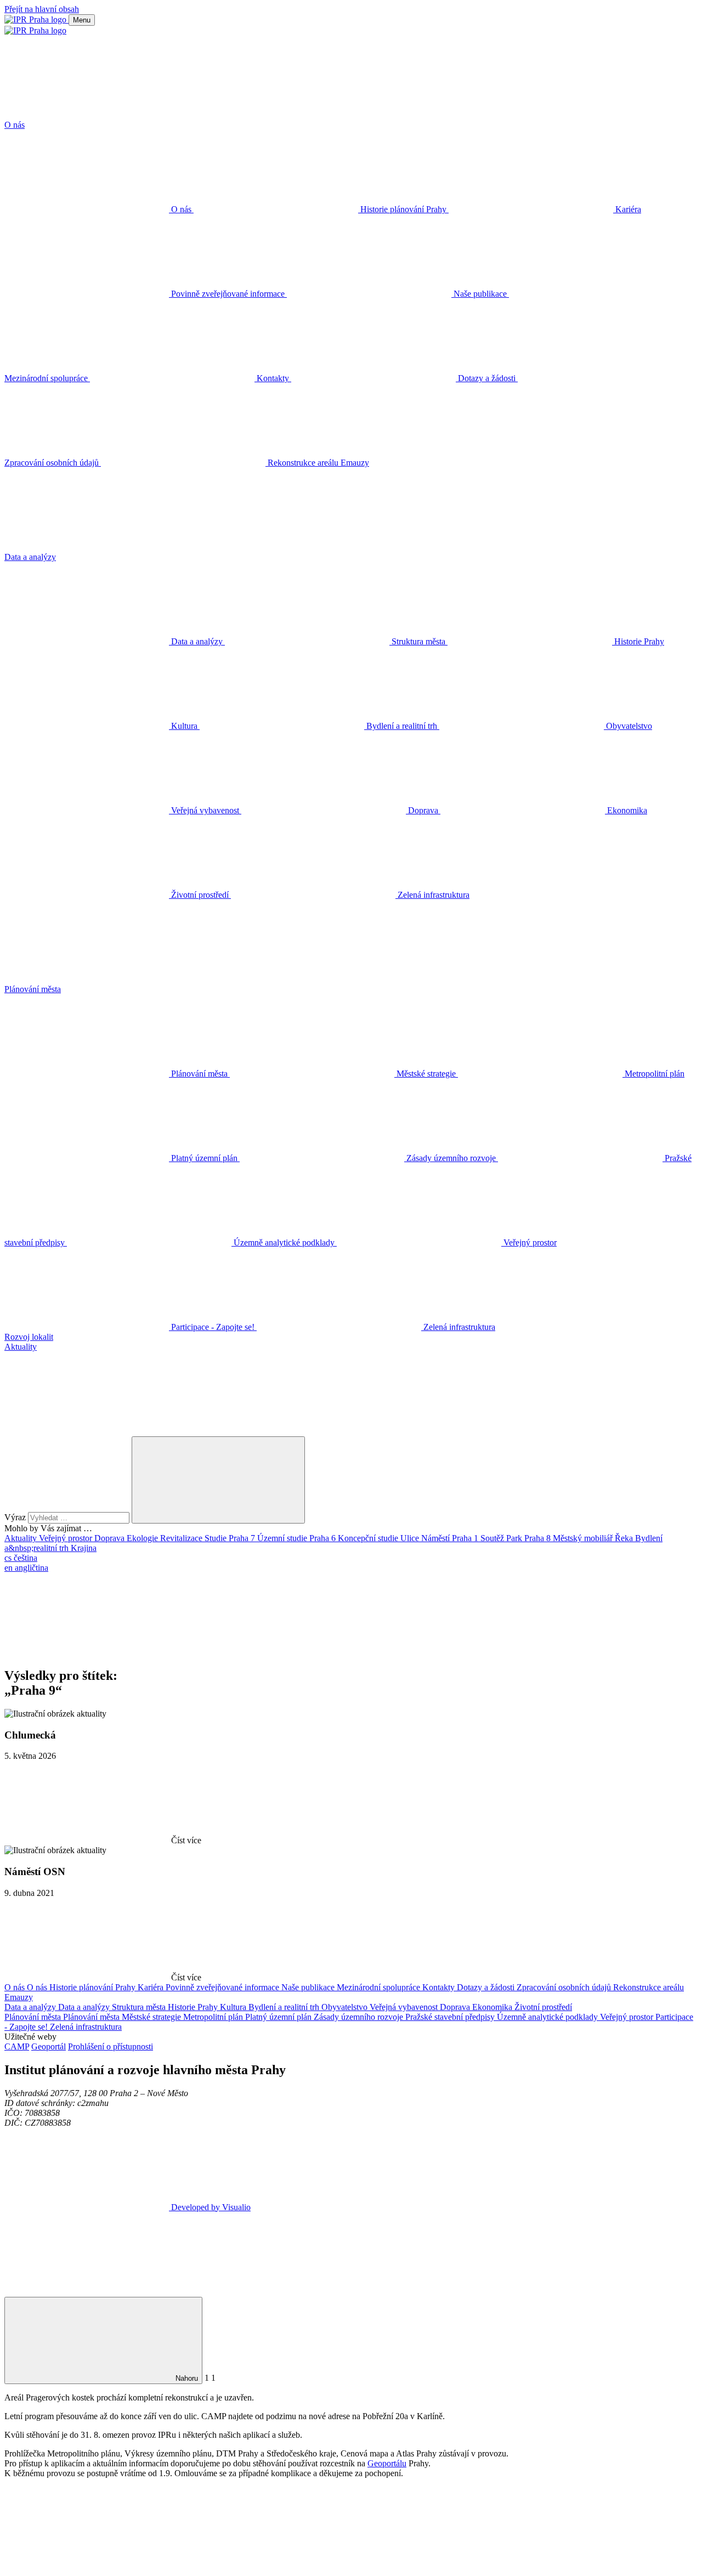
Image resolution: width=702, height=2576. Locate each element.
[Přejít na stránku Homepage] (36, 19)
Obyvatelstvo (346, 2007)
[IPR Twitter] (253, 1652)
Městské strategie (152, 2017)
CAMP (17, 2046)
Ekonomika (493, 2007)
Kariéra (152, 1987)
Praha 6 (324, 1538)
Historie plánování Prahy (94, 1987)
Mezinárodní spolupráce (380, 1987)
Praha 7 (243, 1538)
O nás (16, 1987)
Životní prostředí (543, 2007)
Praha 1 (466, 1538)
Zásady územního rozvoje (360, 2017)
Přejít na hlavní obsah (42, 9)
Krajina (84, 1548)
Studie (217, 1538)
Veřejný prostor (67, 1538)
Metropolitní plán (214, 2017)
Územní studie (283, 1538)
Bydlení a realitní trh (285, 2007)
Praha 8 (539, 1538)
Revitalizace (182, 1538)
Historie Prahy (194, 2007)
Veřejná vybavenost (405, 2007)
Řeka (625, 1538)
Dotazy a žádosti (487, 1987)
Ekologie (143, 1538)
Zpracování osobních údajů (565, 1987)
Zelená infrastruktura (86, 2027)
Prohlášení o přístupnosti (111, 2046)
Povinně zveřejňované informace (223, 1987)
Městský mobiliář (584, 1538)
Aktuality (22, 1538)
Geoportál (49, 2046)
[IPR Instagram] (420, 1652)
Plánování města (34, 2017)
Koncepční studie (369, 1538)
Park (515, 1538)
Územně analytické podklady (548, 2017)
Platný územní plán (279, 2017)
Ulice (411, 1538)
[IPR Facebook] (87, 1652)
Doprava (111, 1538)
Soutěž (493, 1538)
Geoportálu (387, 2463)
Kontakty (440, 1987)
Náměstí (437, 1538)
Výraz (16, 1517)
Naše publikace (309, 1987)
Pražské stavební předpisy (451, 2017)
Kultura (234, 2007)
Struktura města (140, 2007)
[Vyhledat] (87, 1431)
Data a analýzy (31, 2007)
